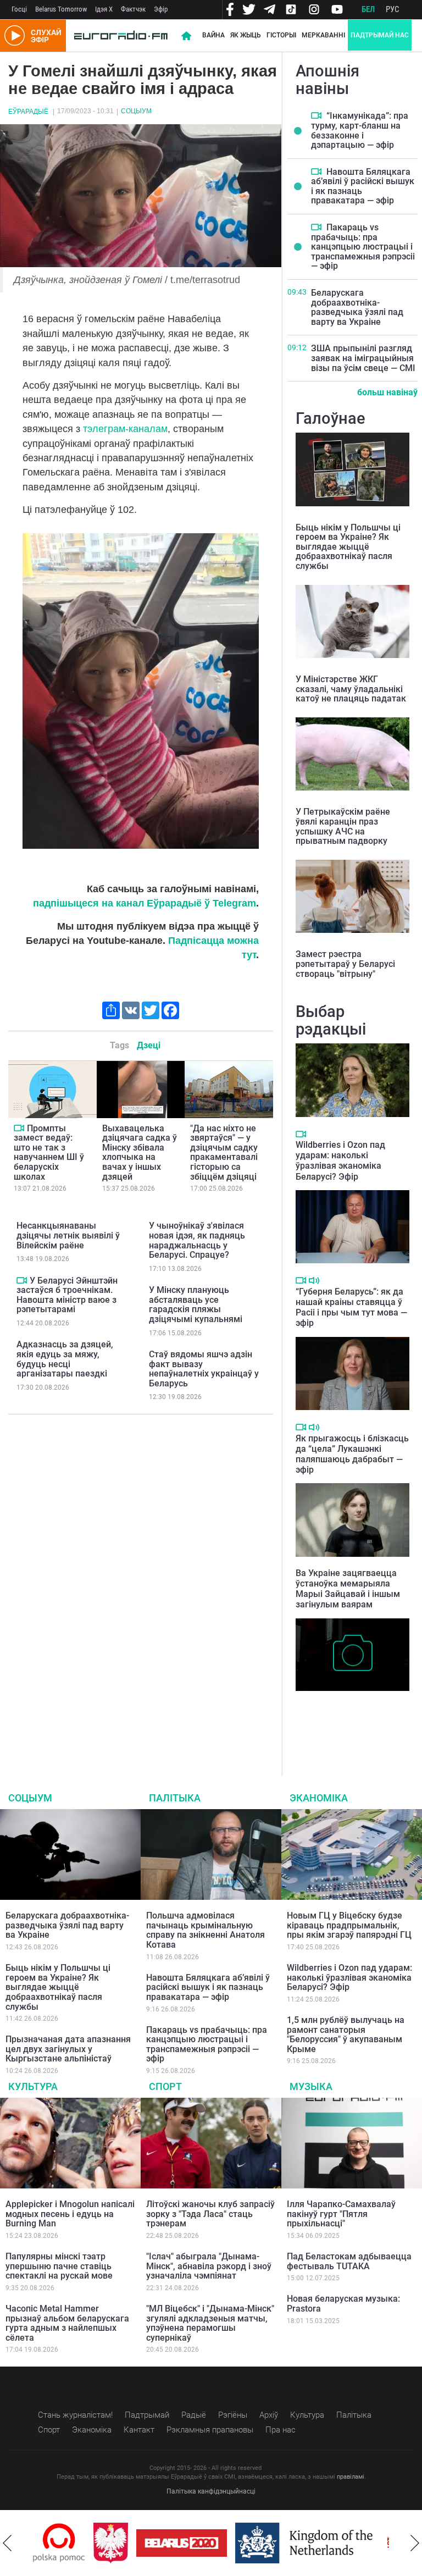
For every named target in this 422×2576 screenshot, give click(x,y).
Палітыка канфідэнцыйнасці (211, 2491)
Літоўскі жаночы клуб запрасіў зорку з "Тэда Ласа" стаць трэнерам (210, 2214)
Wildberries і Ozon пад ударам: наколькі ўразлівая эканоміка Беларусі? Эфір (340, 1161)
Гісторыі (281, 35)
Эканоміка (319, 1798)
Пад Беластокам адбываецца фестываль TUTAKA (349, 2261)
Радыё (194, 2415)
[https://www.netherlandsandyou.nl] (246, 2543)
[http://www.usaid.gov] (375, 2543)
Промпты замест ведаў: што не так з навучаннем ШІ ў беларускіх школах (49, 1152)
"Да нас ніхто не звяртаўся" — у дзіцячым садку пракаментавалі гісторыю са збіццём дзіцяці (224, 1152)
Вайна (213, 35)
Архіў (269, 2415)
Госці (19, 9)
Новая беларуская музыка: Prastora (343, 2304)
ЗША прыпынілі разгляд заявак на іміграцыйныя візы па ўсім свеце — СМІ (363, 358)
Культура (33, 2086)
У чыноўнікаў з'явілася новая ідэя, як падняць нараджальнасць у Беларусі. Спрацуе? (197, 1240)
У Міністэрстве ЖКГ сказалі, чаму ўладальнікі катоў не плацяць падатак (351, 689)
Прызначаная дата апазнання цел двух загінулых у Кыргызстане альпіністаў (68, 2049)
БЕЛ (368, 9)
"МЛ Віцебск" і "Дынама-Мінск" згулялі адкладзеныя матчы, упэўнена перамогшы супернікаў (210, 2323)
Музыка (311, 2086)
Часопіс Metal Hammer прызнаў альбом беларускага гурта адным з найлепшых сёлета (67, 2323)
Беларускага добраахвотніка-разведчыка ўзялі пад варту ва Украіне (357, 307)
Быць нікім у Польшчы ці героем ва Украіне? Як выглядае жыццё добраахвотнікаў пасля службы (348, 547)
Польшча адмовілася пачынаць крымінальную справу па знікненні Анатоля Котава (206, 1930)
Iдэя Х (104, 9)
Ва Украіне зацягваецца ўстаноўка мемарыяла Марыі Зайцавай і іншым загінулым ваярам (348, 1589)
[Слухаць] (314, 1281)
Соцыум (136, 111)
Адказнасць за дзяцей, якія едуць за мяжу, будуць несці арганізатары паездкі (65, 1359)
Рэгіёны (233, 2415)
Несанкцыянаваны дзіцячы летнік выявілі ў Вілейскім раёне (68, 1235)
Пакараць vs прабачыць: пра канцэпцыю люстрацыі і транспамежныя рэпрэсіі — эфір (363, 247)
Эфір (161, 9)
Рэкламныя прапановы (210, 2430)
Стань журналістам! (75, 2415)
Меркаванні (323, 35)
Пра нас (281, 2430)
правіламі (351, 2477)
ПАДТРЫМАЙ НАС (380, 35)
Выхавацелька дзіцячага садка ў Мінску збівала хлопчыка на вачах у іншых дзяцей (140, 1152)
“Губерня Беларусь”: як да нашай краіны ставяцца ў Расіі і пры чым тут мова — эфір (351, 1308)
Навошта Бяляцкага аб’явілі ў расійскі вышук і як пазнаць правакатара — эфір (363, 186)
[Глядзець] (19, 1128)
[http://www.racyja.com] (334, 2543)
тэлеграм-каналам (125, 429)
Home (186, 36)
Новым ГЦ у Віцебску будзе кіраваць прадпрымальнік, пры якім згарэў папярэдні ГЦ (349, 1925)
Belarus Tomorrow (61, 9)
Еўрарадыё (28, 112)
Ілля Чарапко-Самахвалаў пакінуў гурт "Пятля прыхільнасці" (341, 2214)
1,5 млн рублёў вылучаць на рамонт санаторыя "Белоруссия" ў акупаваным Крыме (346, 2035)
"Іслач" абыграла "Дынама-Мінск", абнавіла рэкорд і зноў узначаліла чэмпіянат (209, 2266)
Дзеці (149, 1045)
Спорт (165, 2086)
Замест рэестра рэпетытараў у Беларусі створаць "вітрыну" (345, 964)
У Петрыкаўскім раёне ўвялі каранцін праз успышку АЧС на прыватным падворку (343, 826)
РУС (393, 9)
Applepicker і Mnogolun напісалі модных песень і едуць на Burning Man (70, 2214)
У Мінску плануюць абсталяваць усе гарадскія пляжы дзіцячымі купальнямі (196, 1304)
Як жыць (246, 35)
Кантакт (139, 2430)
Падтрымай (147, 2415)
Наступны (415, 2543)
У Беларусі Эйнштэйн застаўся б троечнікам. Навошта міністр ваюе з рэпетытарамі (67, 1295)
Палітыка (175, 1798)
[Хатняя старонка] (121, 36)
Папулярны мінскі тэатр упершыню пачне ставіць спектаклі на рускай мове (59, 2266)
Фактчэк (133, 9)
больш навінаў (387, 392)
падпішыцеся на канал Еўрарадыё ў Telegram (145, 903)
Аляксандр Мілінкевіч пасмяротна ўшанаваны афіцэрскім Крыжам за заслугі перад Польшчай (343, 1720)
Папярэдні (7, 2543)
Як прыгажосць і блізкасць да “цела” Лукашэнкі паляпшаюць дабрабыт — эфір (352, 1454)
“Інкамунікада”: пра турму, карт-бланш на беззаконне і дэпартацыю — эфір (360, 130)
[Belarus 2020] (121, 2543)
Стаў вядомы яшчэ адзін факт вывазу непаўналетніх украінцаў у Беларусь (204, 1369)
